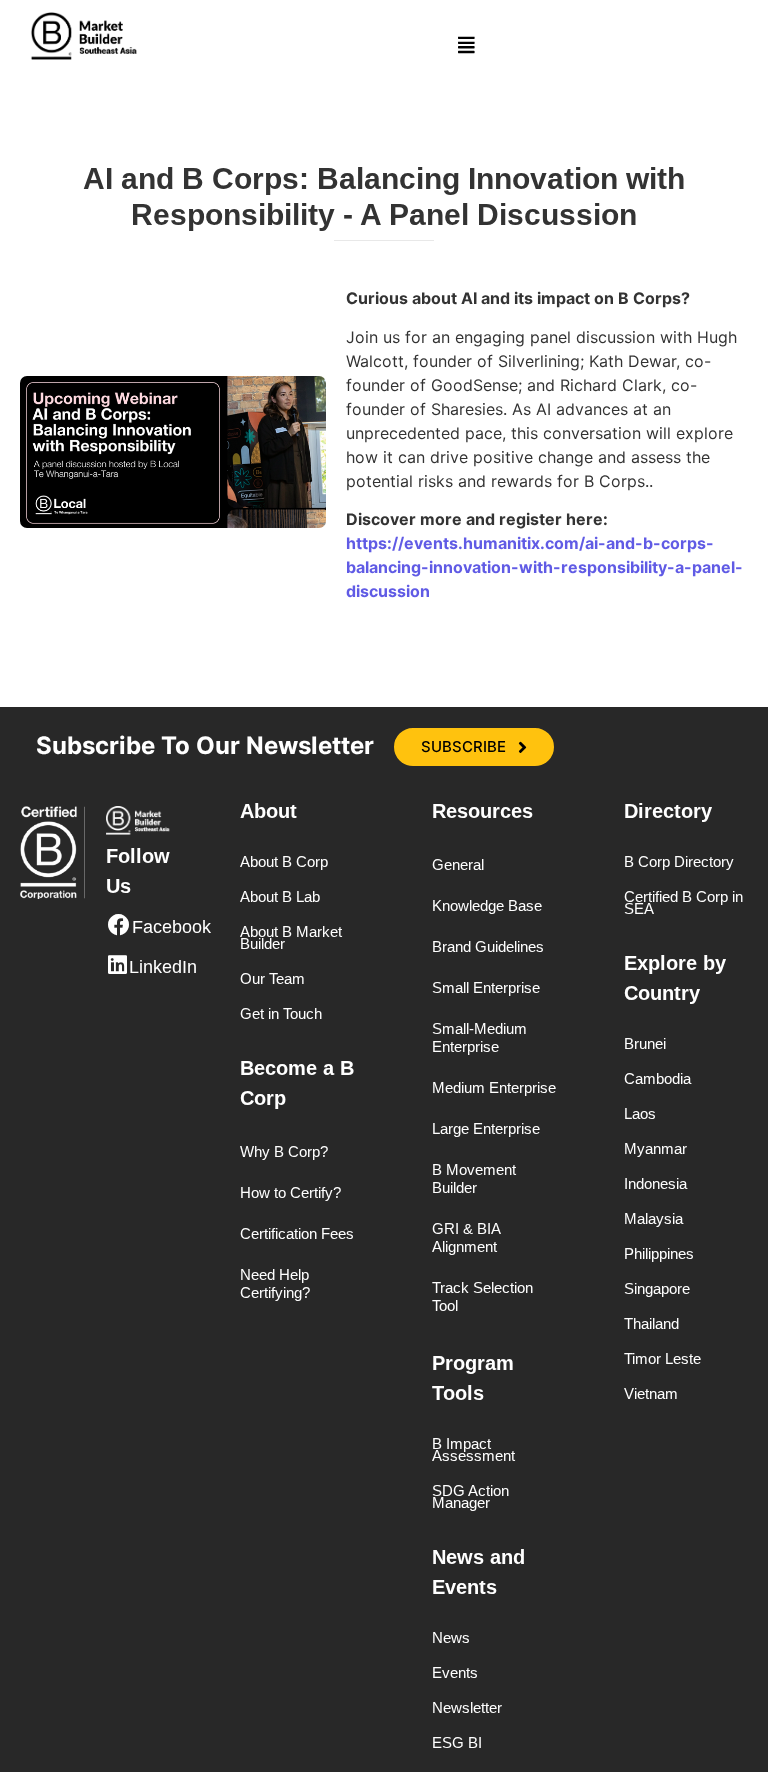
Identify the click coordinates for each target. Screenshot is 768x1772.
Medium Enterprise (494, 1087)
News (451, 1638)
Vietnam (651, 1394)
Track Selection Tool (482, 1296)
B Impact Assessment (473, 1450)
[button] (466, 44)
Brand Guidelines (488, 946)
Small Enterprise (486, 987)
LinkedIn (163, 967)
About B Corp (284, 862)
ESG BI (457, 1743)
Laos (640, 1114)
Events (455, 1673)
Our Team (272, 979)
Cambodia (657, 1079)
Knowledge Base (487, 905)
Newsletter (467, 1708)
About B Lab (280, 897)
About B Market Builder (291, 938)
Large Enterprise (486, 1128)
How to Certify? (290, 1192)
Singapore (657, 1289)
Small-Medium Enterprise (479, 1037)
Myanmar (655, 1149)
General (458, 864)
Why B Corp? (284, 1151)
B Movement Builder (474, 1178)
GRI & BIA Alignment (466, 1237)
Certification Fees (297, 1233)
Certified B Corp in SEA (683, 903)
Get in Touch (281, 1014)
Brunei (645, 1044)
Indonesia (655, 1184)
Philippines (659, 1254)
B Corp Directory (679, 862)
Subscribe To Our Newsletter (205, 745)
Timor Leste (662, 1359)
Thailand (651, 1324)
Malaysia (653, 1219)
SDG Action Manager (470, 1497)
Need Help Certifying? (275, 1283)
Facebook (171, 927)
